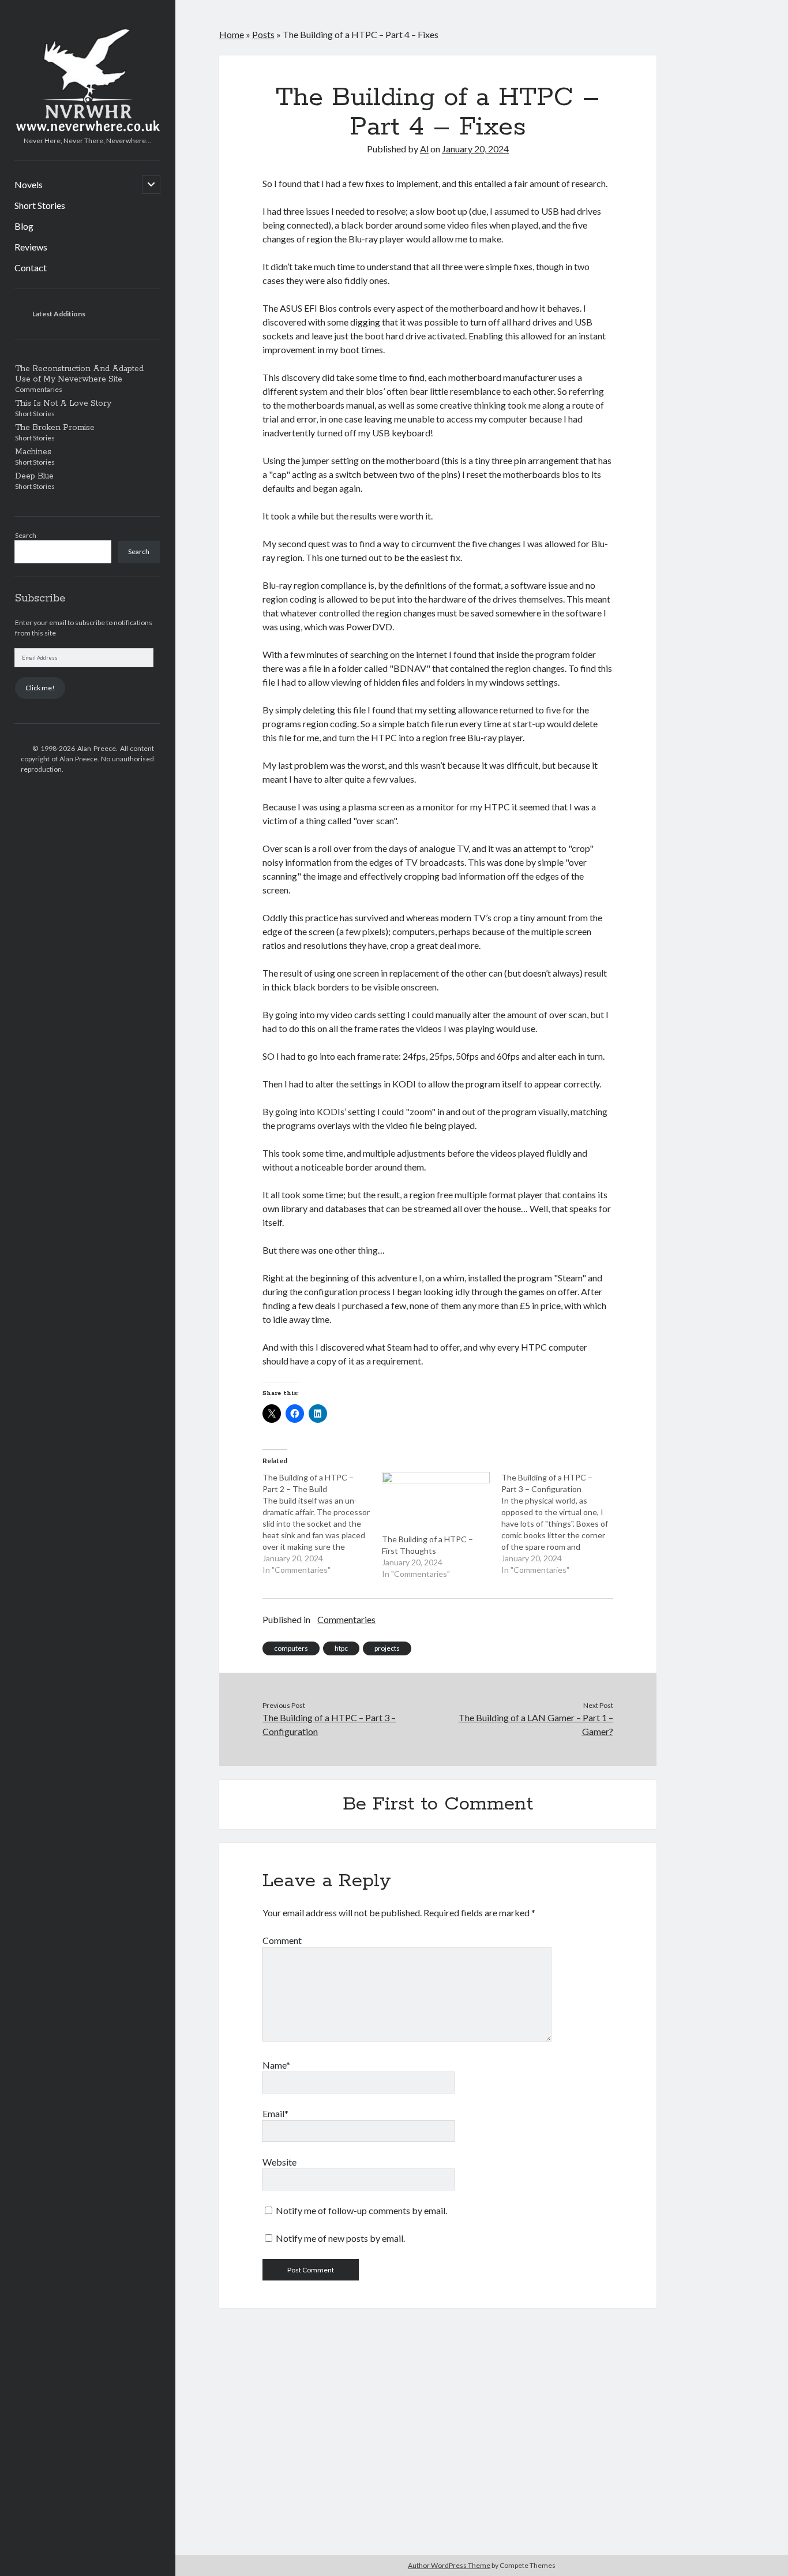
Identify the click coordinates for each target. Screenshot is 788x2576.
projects (387, 1648)
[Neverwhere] (87, 128)
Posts (263, 34)
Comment (282, 1940)
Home (232, 34)
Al (424, 149)
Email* (275, 2113)
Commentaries (346, 1619)
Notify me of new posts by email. (340, 2238)
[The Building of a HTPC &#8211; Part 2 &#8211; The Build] (322, 1524)
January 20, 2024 (475, 149)
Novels (29, 184)
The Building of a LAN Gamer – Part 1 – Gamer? (536, 1724)
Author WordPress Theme (449, 2565)
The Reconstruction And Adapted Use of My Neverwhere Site (79, 374)
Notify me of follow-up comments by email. (361, 2210)
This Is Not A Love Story (63, 403)
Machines (33, 452)
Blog (24, 226)
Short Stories (40, 205)
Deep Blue (34, 476)
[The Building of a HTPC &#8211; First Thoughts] (436, 1503)
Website (279, 2162)
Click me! (40, 688)
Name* (276, 2065)
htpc (341, 1648)
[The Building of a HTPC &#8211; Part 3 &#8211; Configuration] (561, 1524)
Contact (31, 268)
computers (291, 1648)
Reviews (31, 247)
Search (26, 535)
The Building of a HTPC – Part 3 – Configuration (329, 1724)
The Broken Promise (55, 428)
